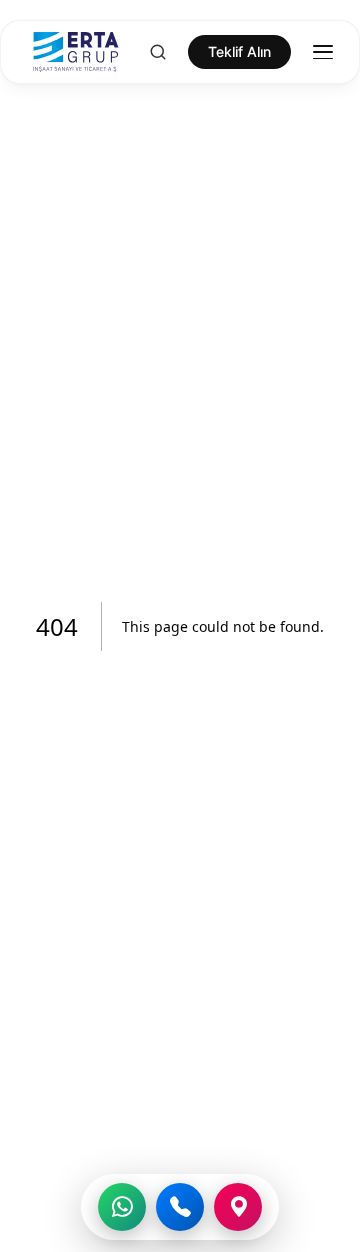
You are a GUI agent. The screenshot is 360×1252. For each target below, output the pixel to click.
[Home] (68, 52)
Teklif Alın (239, 51)
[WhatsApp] (122, 1207)
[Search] (158, 52)
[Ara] (180, 1207)
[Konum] (238, 1207)
